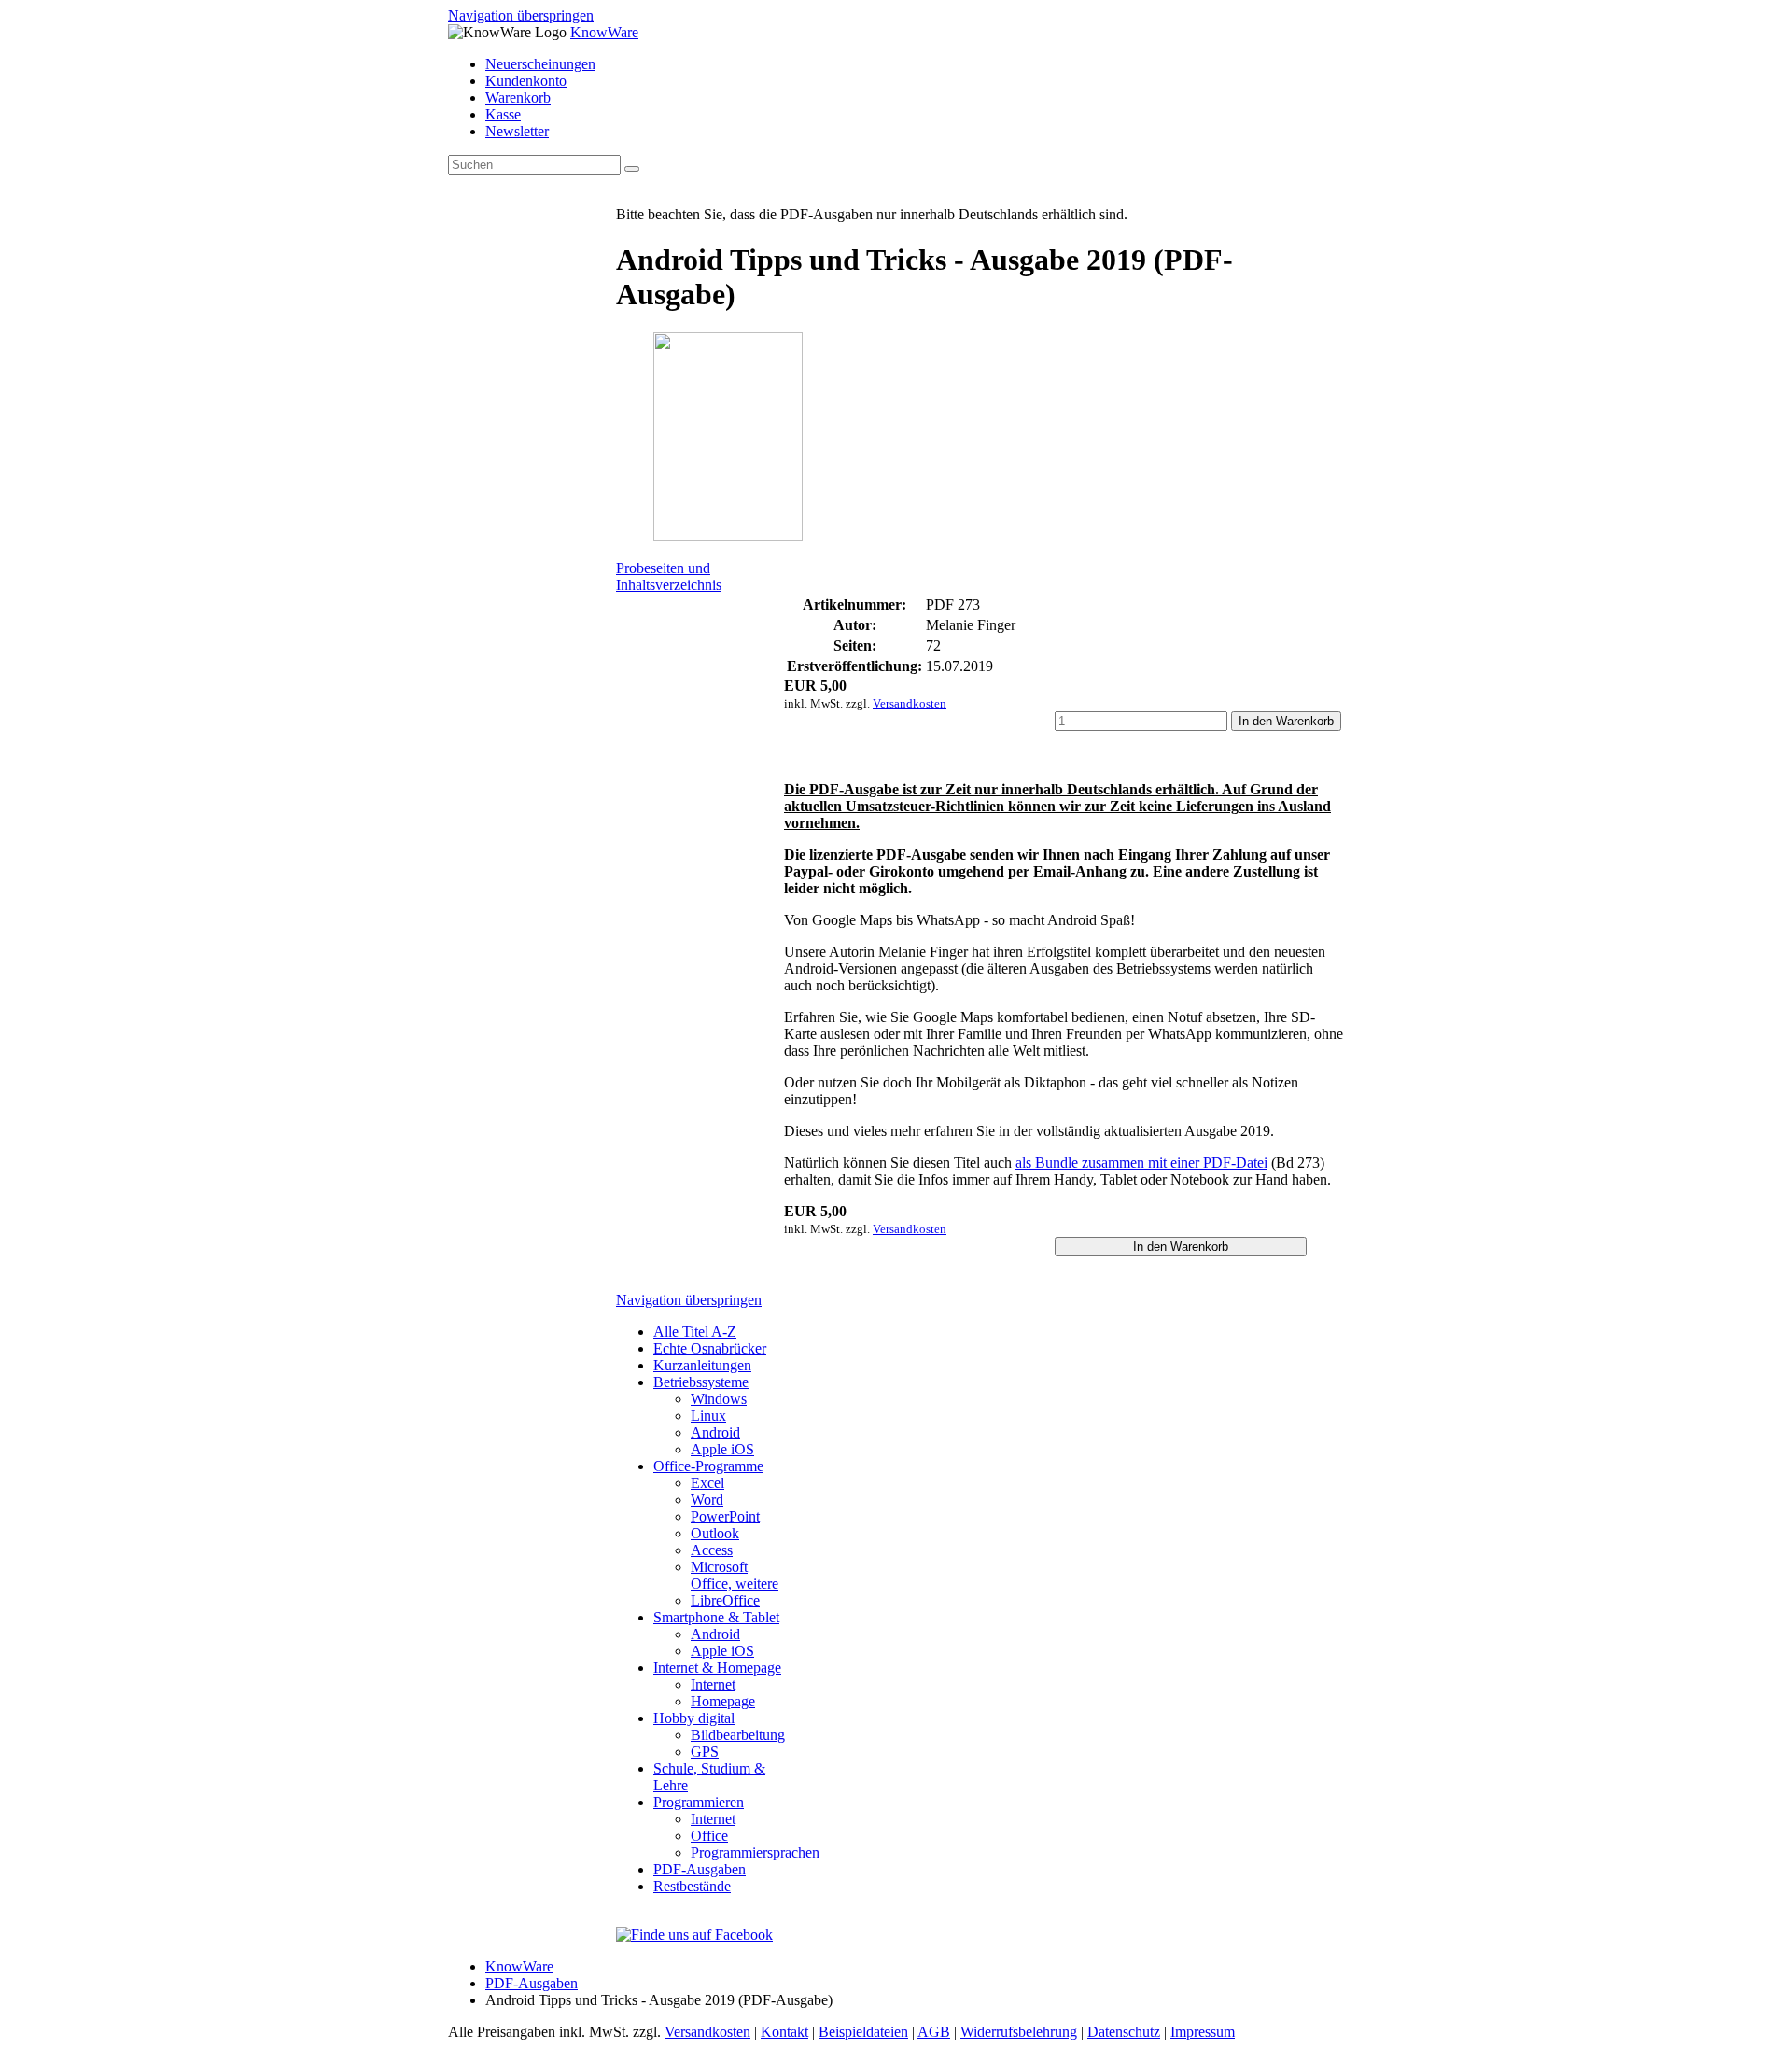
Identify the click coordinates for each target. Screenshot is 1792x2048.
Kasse (503, 114)
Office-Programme (708, 1466)
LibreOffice (725, 1600)
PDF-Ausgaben (700, 1869)
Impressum (1203, 2032)
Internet (713, 1684)
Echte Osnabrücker (710, 1348)
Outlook (715, 1533)
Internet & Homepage (717, 1668)
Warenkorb (518, 98)
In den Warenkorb (1286, 721)
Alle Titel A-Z (695, 1332)
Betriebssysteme (701, 1382)
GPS (705, 1752)
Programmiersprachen (755, 1852)
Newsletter (517, 131)
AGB (934, 2032)
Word (707, 1500)
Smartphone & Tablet (716, 1617)
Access (712, 1550)
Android (715, 1432)
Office (709, 1836)
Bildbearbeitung (738, 1735)
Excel (707, 1483)
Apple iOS (722, 1449)
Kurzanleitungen (702, 1365)
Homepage (723, 1701)
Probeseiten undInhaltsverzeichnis (669, 576)
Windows (719, 1399)
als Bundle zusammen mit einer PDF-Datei (1141, 1163)
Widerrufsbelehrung (1019, 2032)
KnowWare (604, 32)
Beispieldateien (863, 2032)
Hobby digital (694, 1718)
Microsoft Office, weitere (735, 1575)
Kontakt (784, 2032)
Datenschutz (1124, 2032)
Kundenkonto (526, 81)
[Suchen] (632, 169)
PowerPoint (725, 1516)
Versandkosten (910, 703)
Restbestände (692, 1886)
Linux (708, 1416)
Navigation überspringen (521, 15)
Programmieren (699, 1802)
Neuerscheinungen (540, 64)
